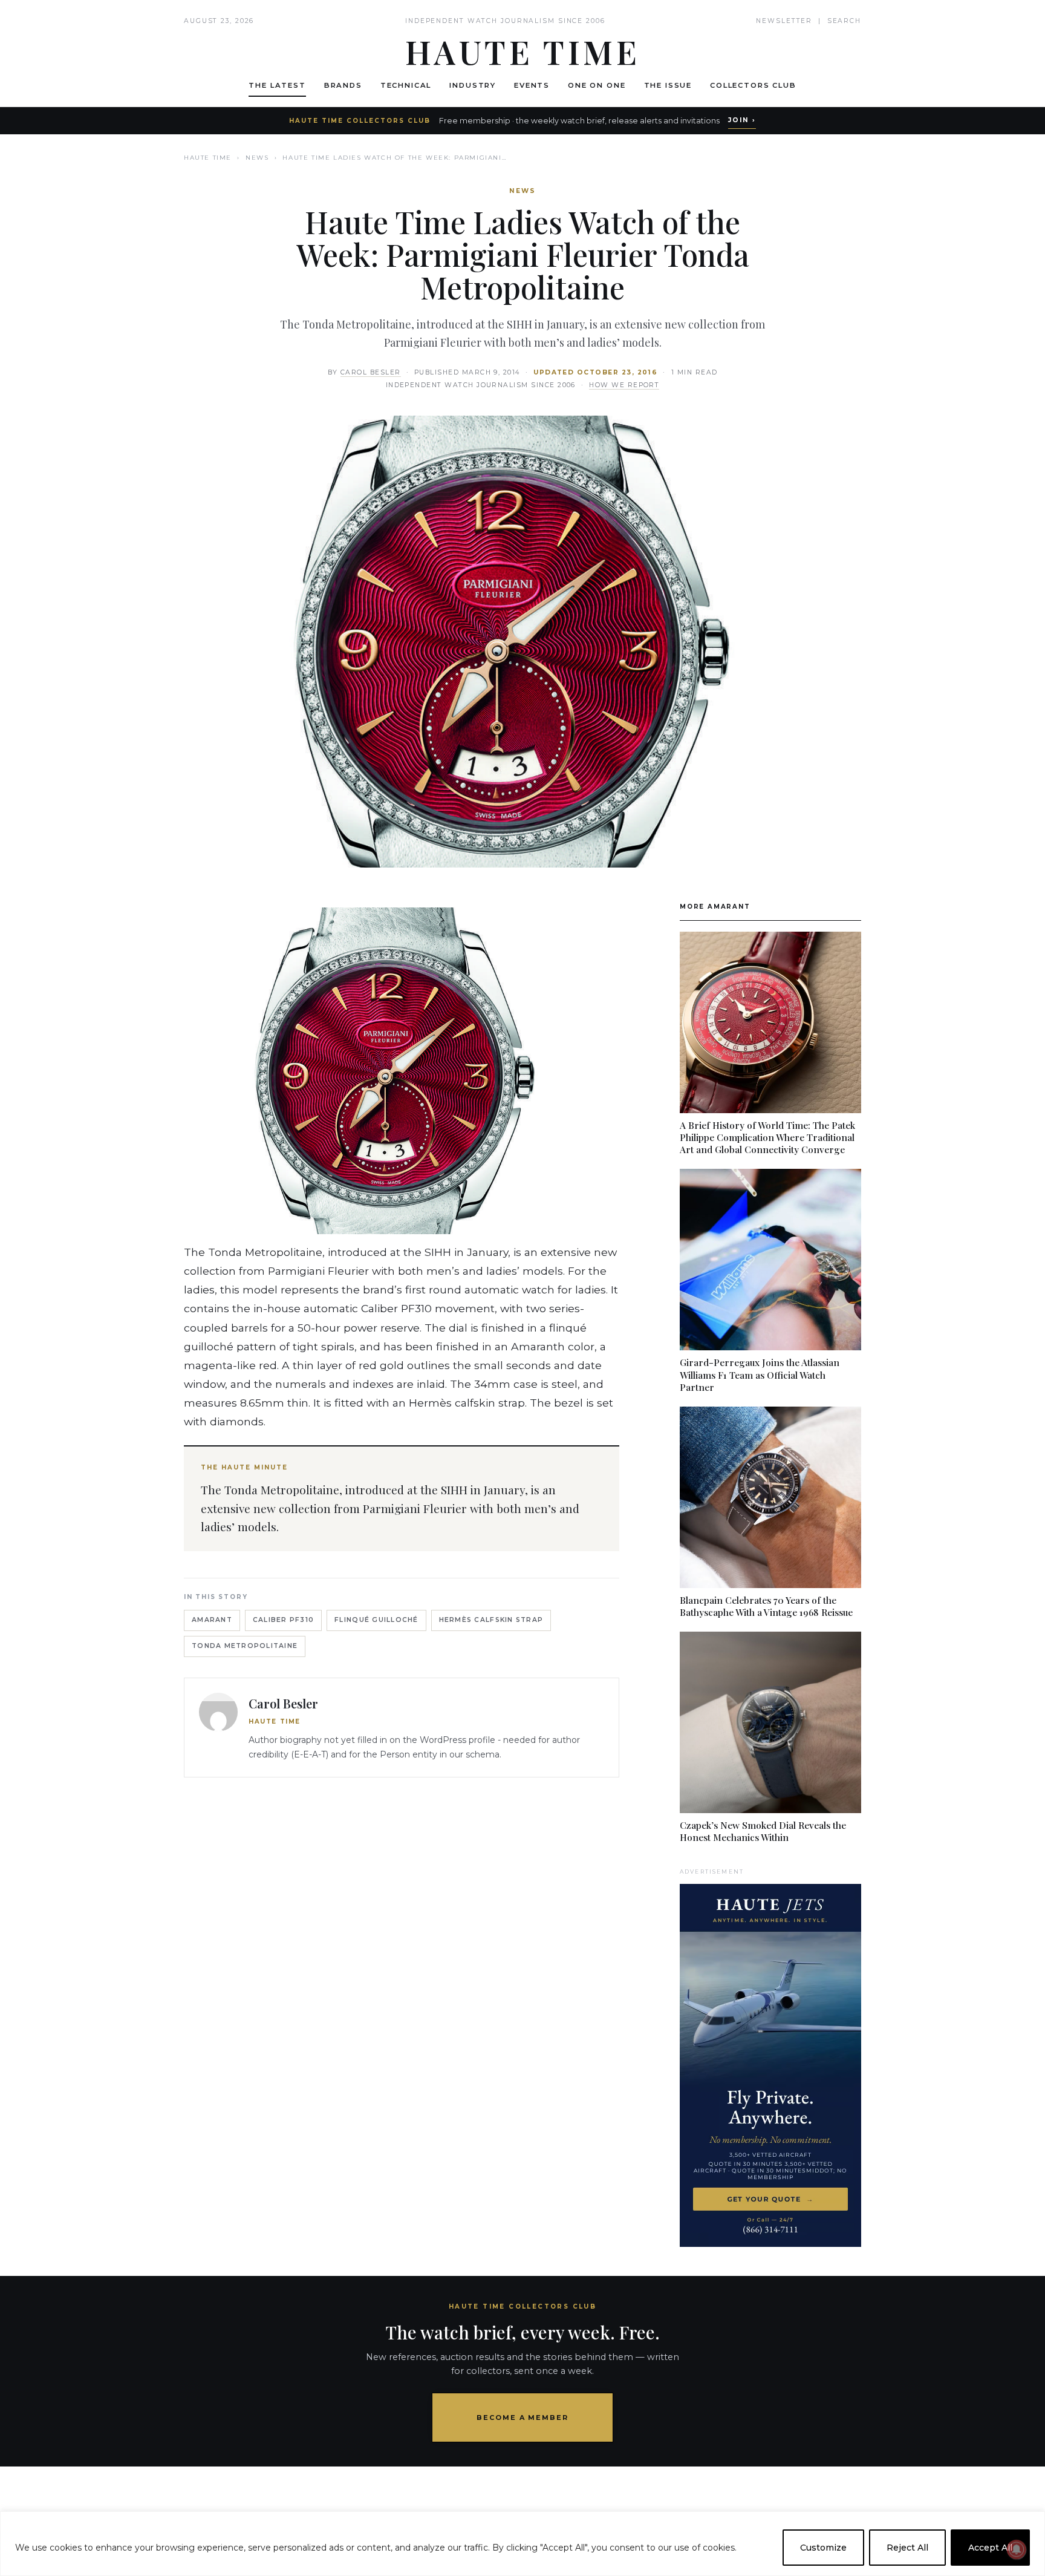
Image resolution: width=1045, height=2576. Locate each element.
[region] (522, 2544)
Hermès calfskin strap (491, 1620)
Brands (343, 85)
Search (844, 21)
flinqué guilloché (376, 1620)
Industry (473, 85)
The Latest (277, 85)
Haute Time (208, 158)
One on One (597, 85)
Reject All (907, 2548)
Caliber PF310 (283, 1620)
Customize (823, 2548)
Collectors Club (753, 85)
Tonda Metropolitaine (245, 1646)
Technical (406, 85)
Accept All (990, 2548)
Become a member (523, 2417)
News (257, 158)
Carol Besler (371, 372)
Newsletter (784, 21)
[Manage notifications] (1017, 2549)
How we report (624, 385)
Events (532, 85)
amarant (212, 1620)
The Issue (668, 85)
